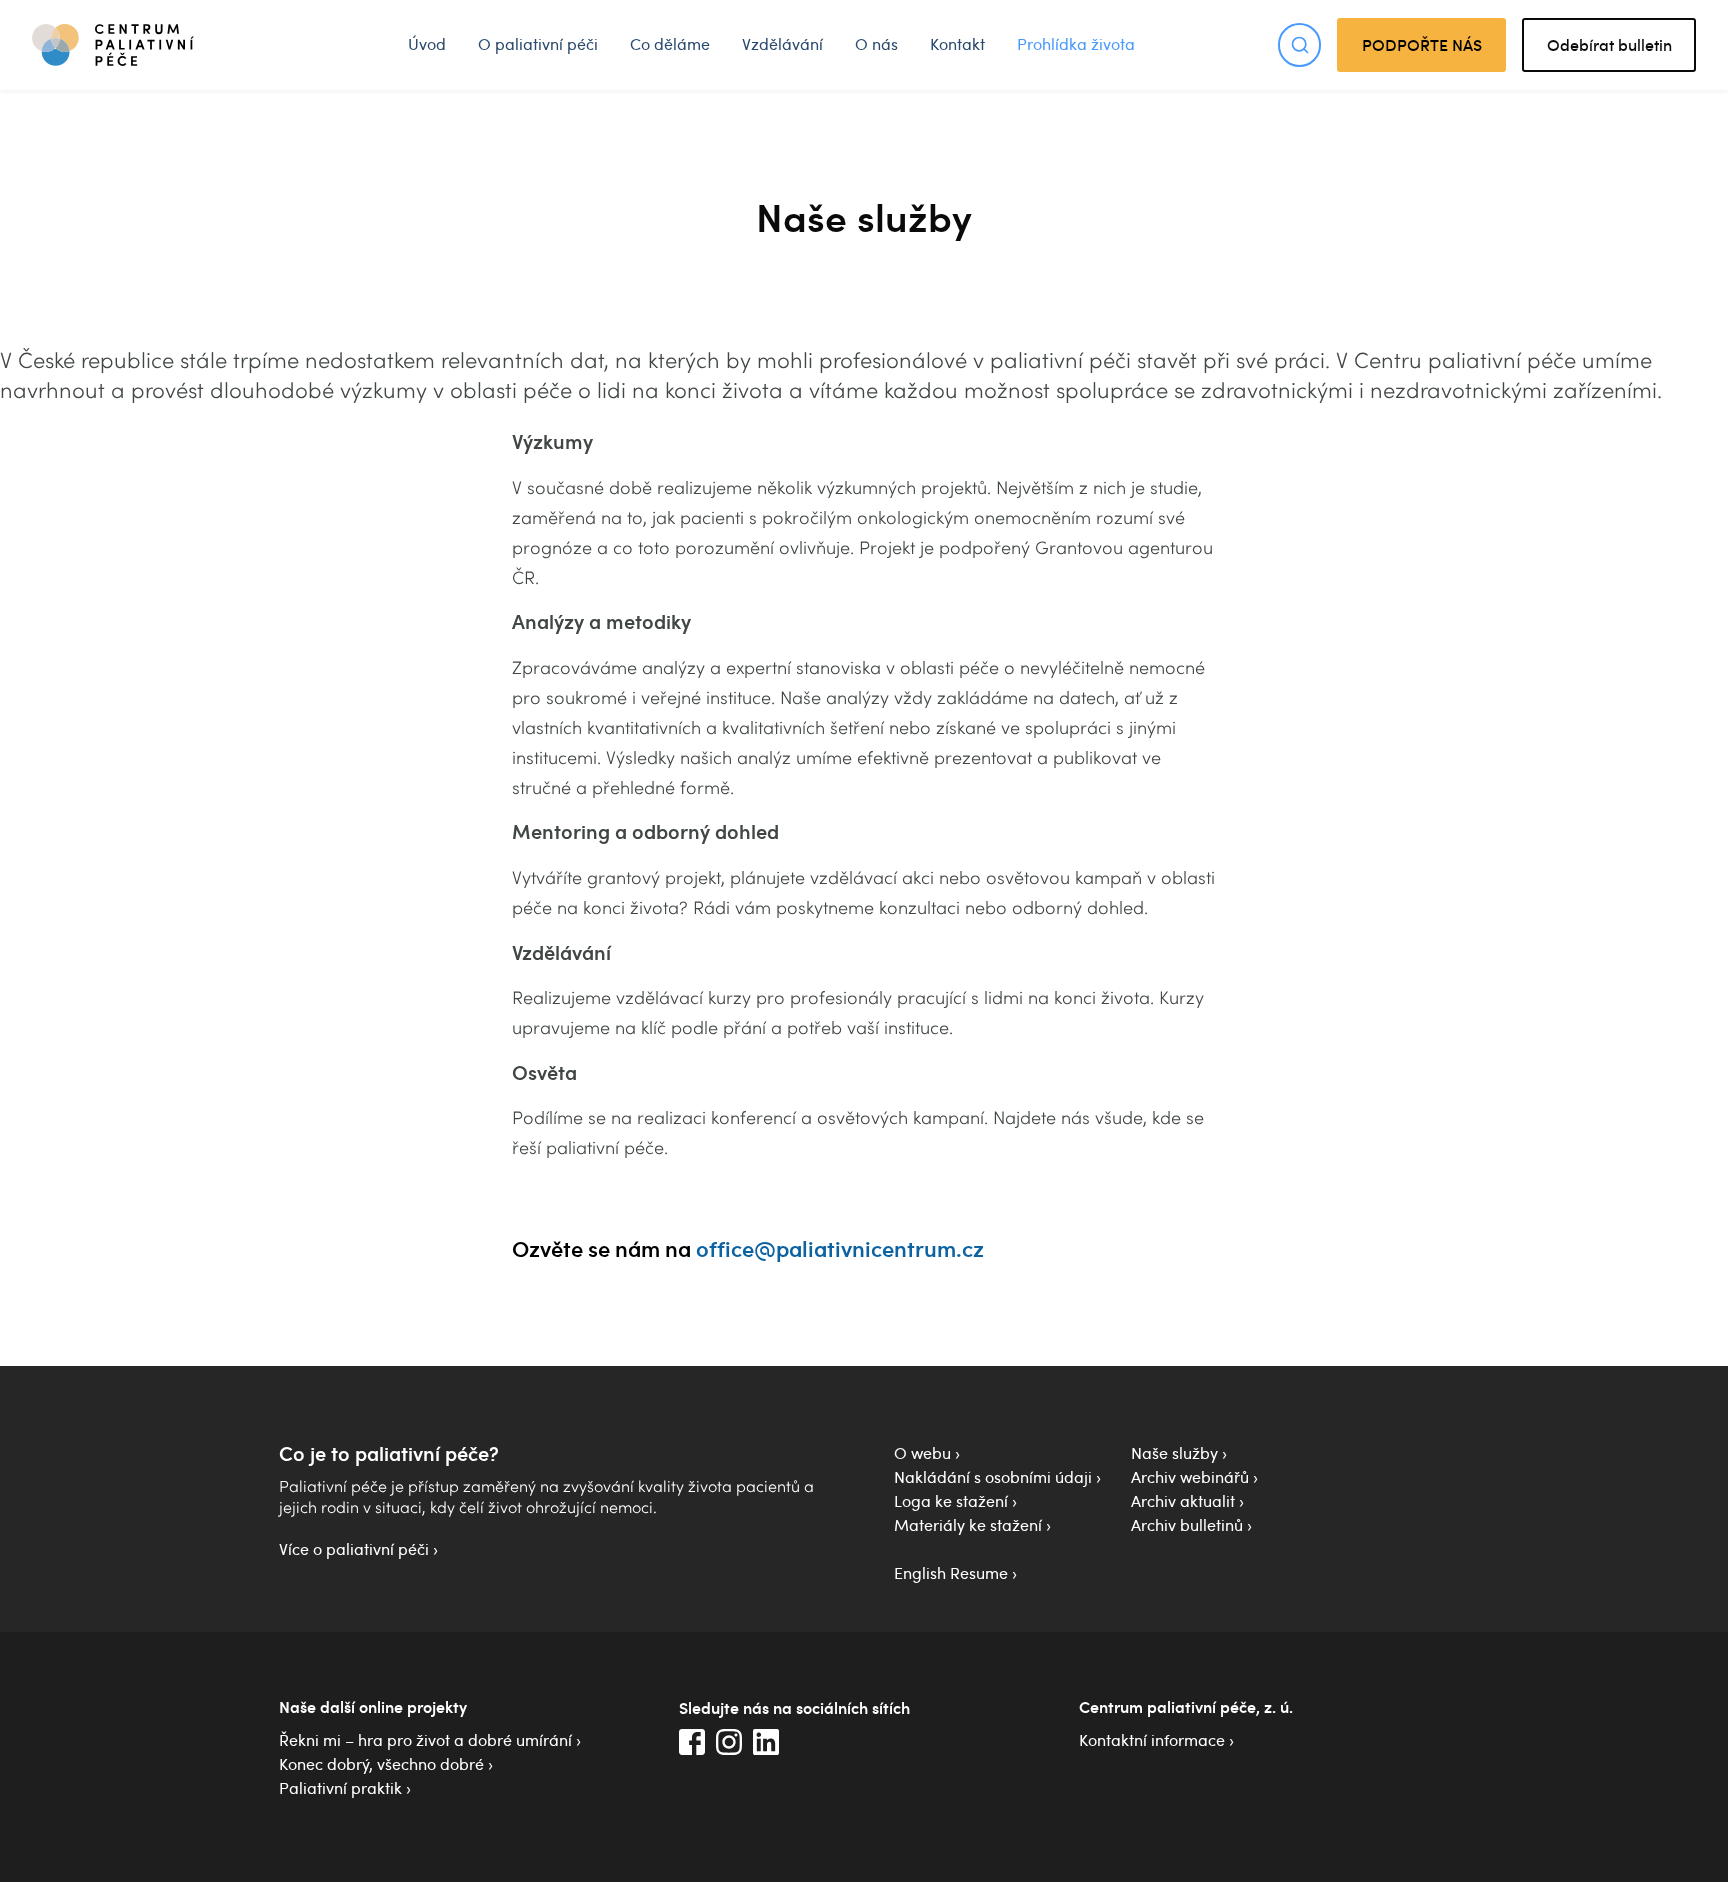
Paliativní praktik (340, 1788)
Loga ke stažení (951, 1501)
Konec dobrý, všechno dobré (381, 1764)
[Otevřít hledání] (1299, 44)
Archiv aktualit (1183, 1501)
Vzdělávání (782, 44)
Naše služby (1174, 1453)
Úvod (427, 44)
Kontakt (957, 44)
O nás (876, 44)
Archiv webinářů (1190, 1477)
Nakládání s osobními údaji (993, 1477)
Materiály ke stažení (968, 1525)
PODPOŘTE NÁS (1422, 45)
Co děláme (670, 44)
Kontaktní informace (1152, 1740)
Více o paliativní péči (354, 1549)
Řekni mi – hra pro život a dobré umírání (425, 1740)
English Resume (951, 1573)
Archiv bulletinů (1187, 1525)
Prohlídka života (1076, 44)
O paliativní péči (538, 44)
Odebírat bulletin (1609, 45)
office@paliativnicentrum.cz (840, 1248)
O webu (922, 1453)
